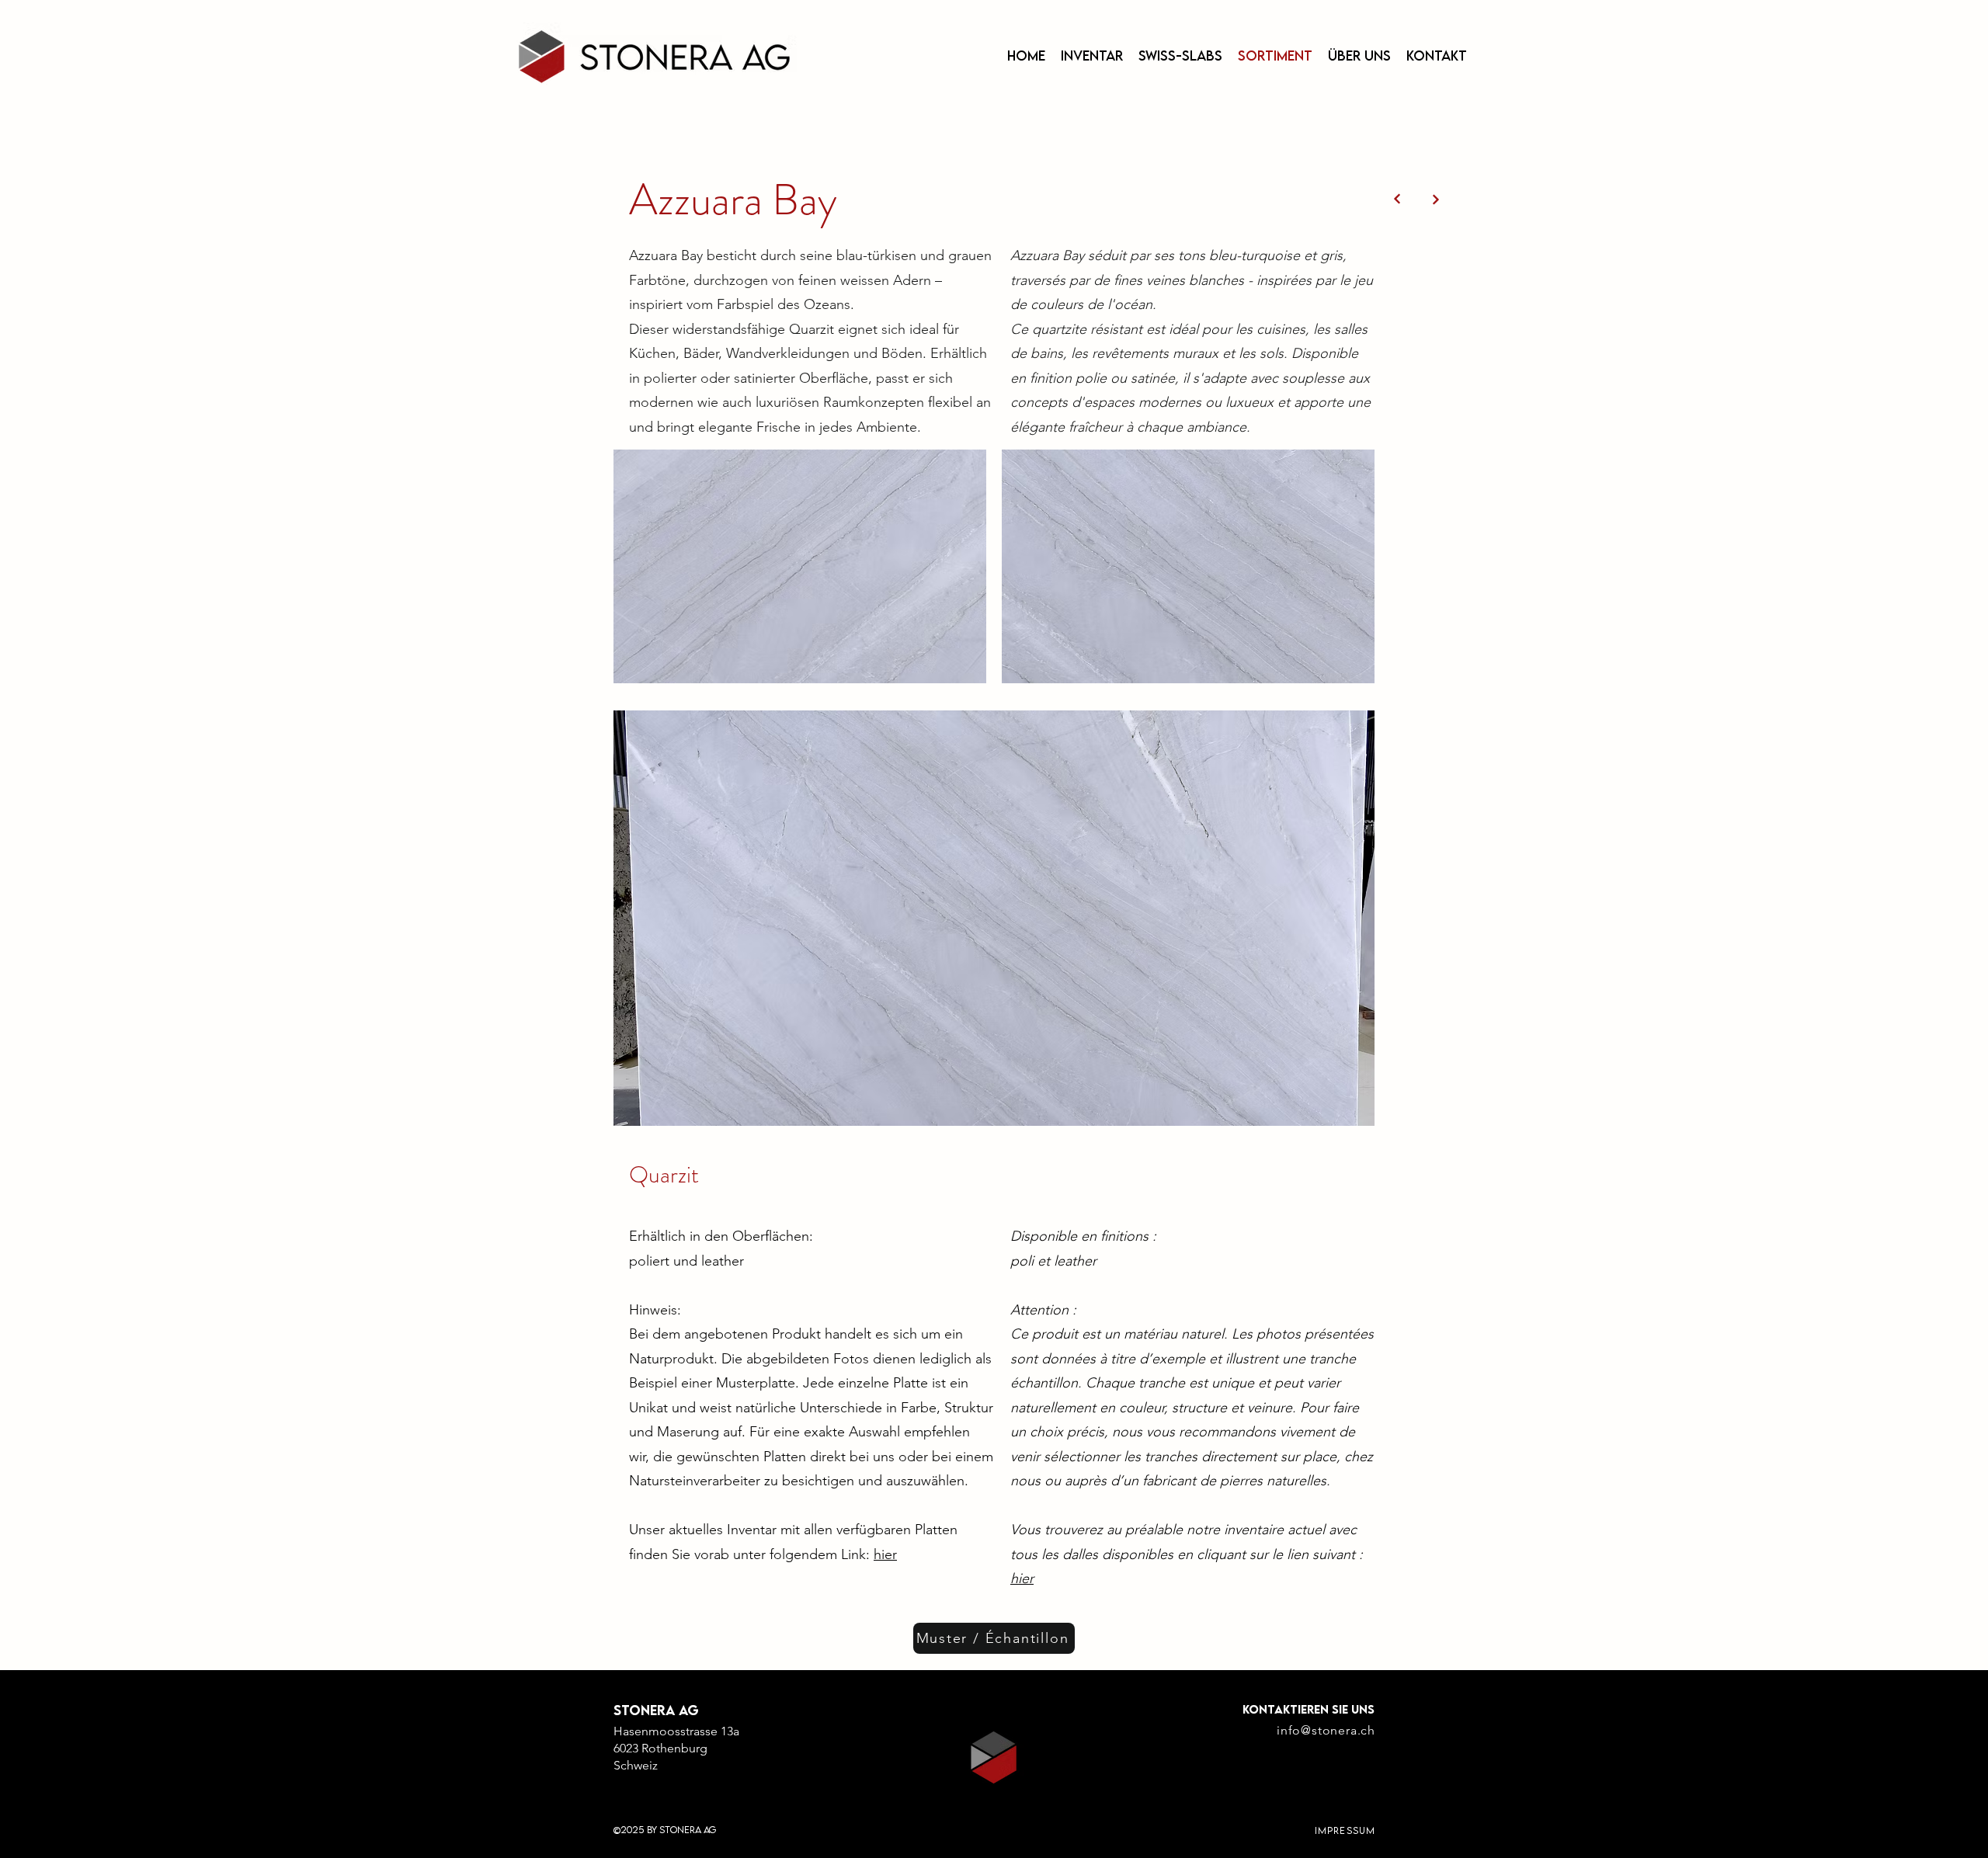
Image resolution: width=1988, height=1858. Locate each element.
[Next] (1397, 199)
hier (885, 1554)
